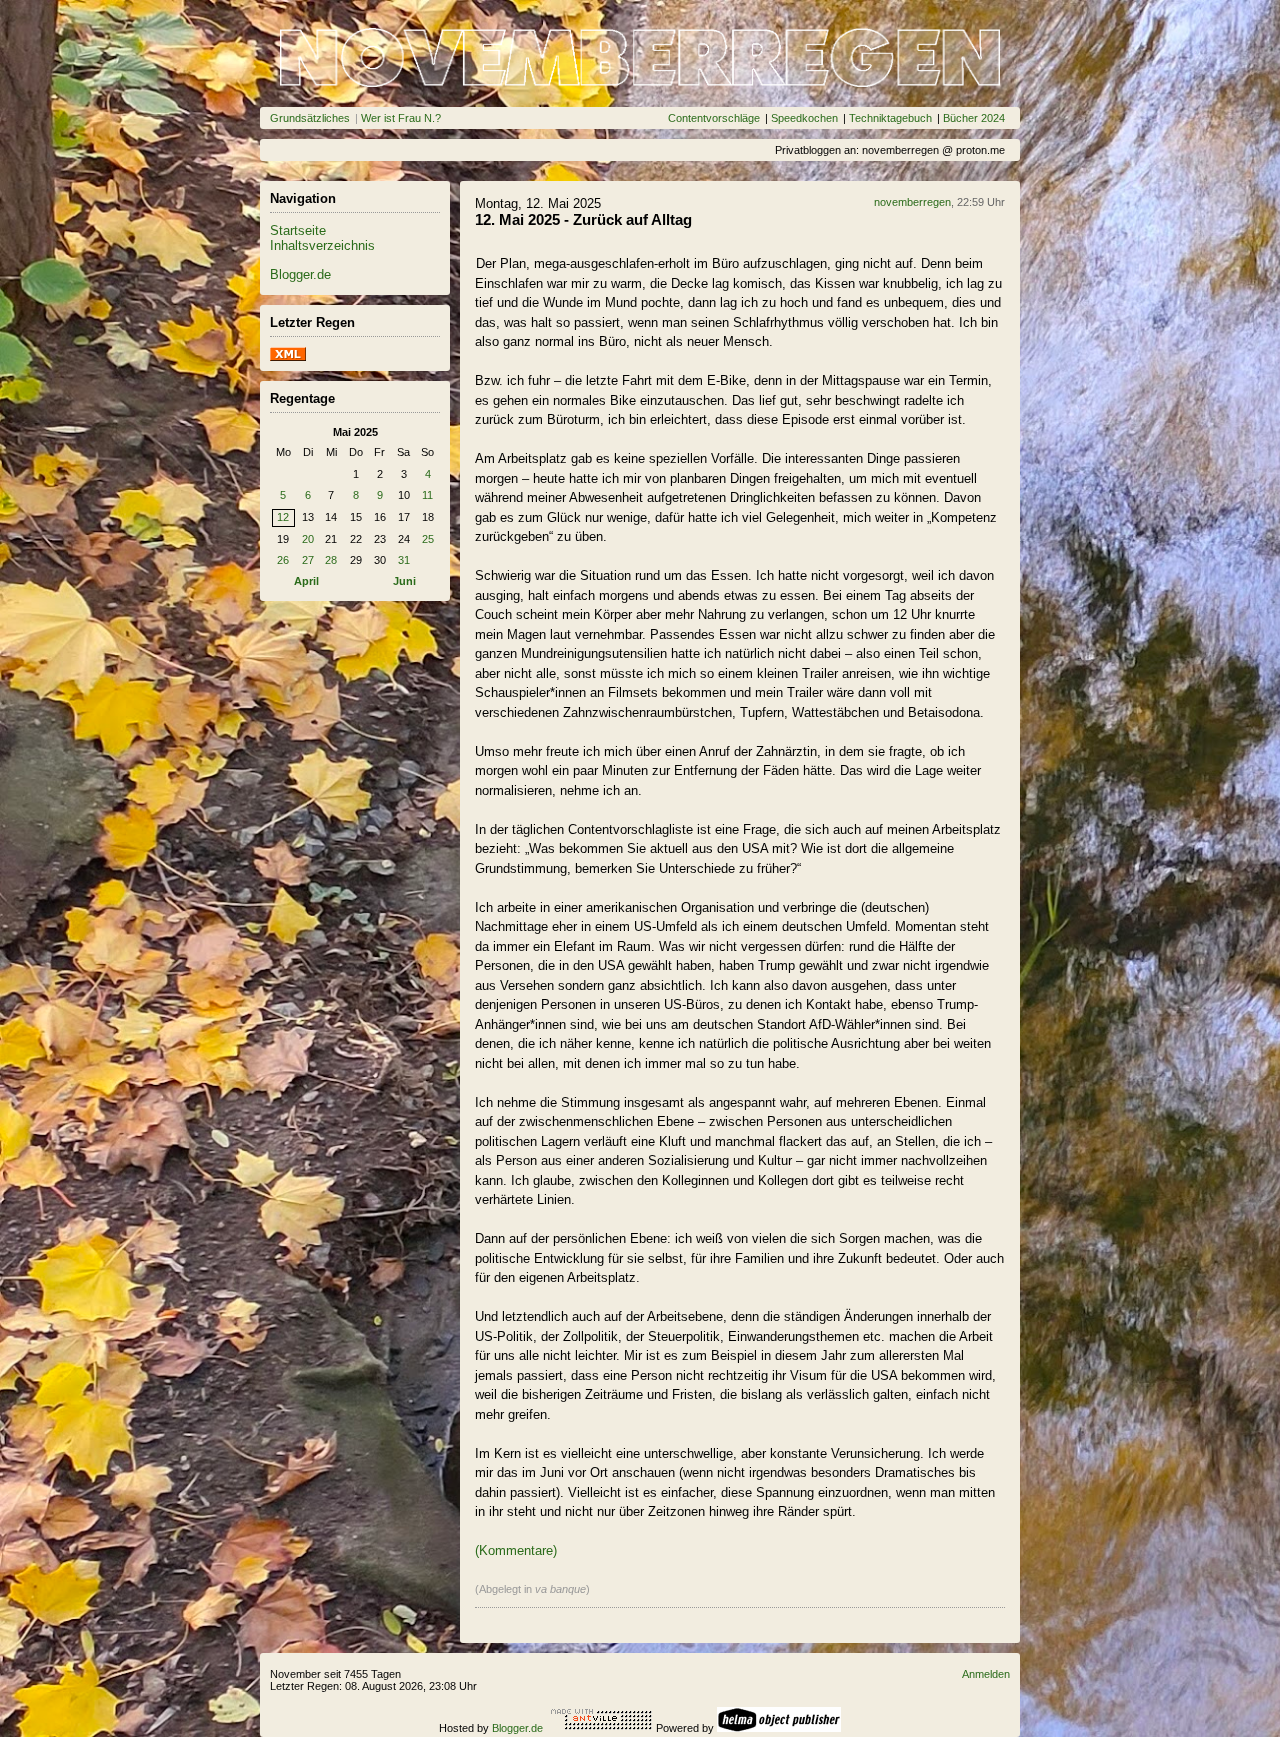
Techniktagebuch (890, 118)
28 (331, 560)
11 (427, 495)
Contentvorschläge (714, 118)
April (306, 581)
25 (428, 539)
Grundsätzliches (310, 118)
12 (283, 517)
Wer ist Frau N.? (401, 118)
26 (283, 560)
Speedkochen (804, 118)
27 (308, 560)
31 (404, 560)
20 (308, 539)
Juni (404, 581)
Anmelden (986, 1674)
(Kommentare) (516, 1550)
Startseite (298, 230)
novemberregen (912, 202)
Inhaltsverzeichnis (322, 245)
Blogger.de (300, 274)
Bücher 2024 (974, 118)
